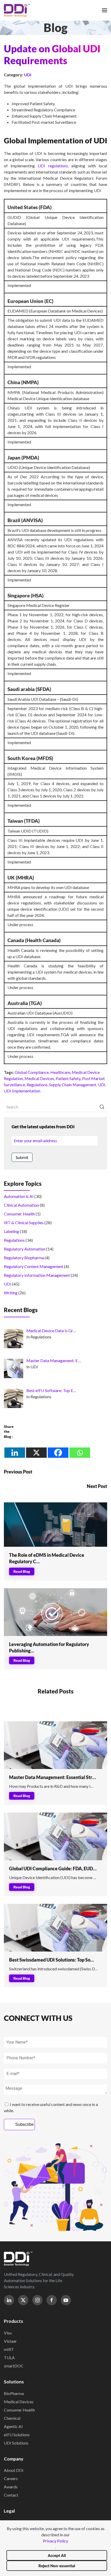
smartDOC (14, 2366)
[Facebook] (58, 1453)
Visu (8, 2333)
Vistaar (10, 2341)
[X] (36, 1453)
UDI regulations (53, 166)
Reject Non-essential (57, 2566)
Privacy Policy (55, 2541)
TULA (9, 2357)
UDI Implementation (22, 1091)
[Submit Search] (102, 1107)
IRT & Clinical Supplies (24, 1223)
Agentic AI (13, 2426)
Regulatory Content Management (34, 1266)
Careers (11, 2478)
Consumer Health (19, 1214)
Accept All (57, 2555)
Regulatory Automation (25, 1249)
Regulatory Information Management (37, 1275)
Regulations (37, 1085)
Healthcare (60, 1072)
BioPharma (14, 2393)
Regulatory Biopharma (24, 1258)
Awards (11, 2487)
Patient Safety (68, 1078)
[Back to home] (17, 10)
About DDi (14, 2470)
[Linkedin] (15, 1453)
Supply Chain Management (73, 1085)
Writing (11, 1293)
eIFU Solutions (17, 2435)
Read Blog (22, 1571)
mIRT (9, 2349)
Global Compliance (32, 1072)
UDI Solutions (16, 2443)
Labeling (11, 1231)
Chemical (12, 2418)
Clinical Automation (21, 1205)
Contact (11, 2495)
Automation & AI (19, 1196)
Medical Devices (39, 1078)
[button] (105, 10)
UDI (28, 75)
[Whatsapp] (80, 1453)
